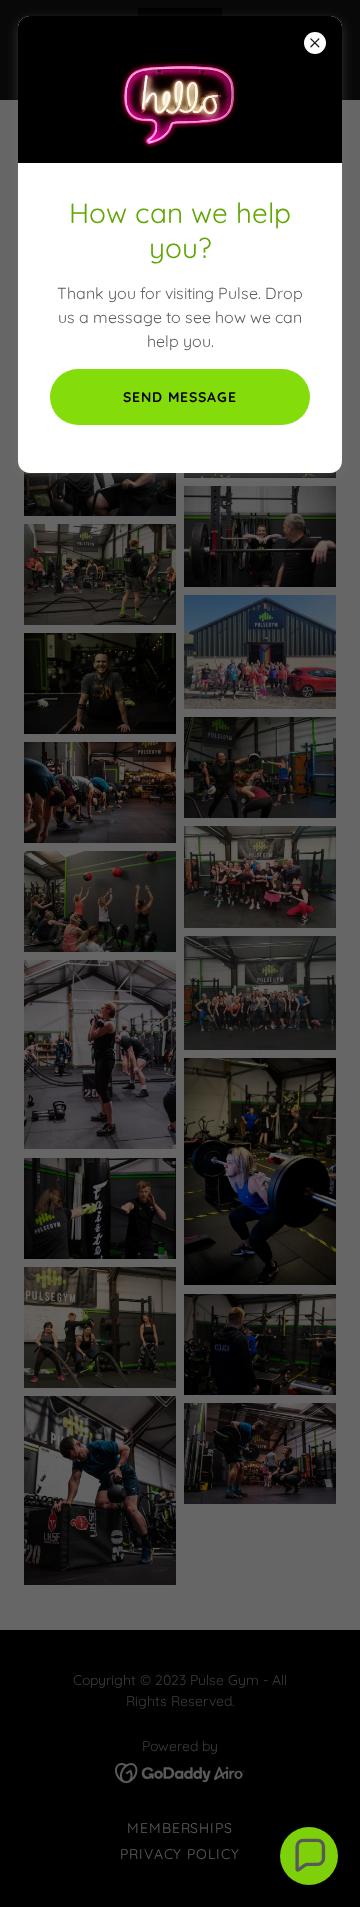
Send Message (180, 397)
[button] (309, 1856)
